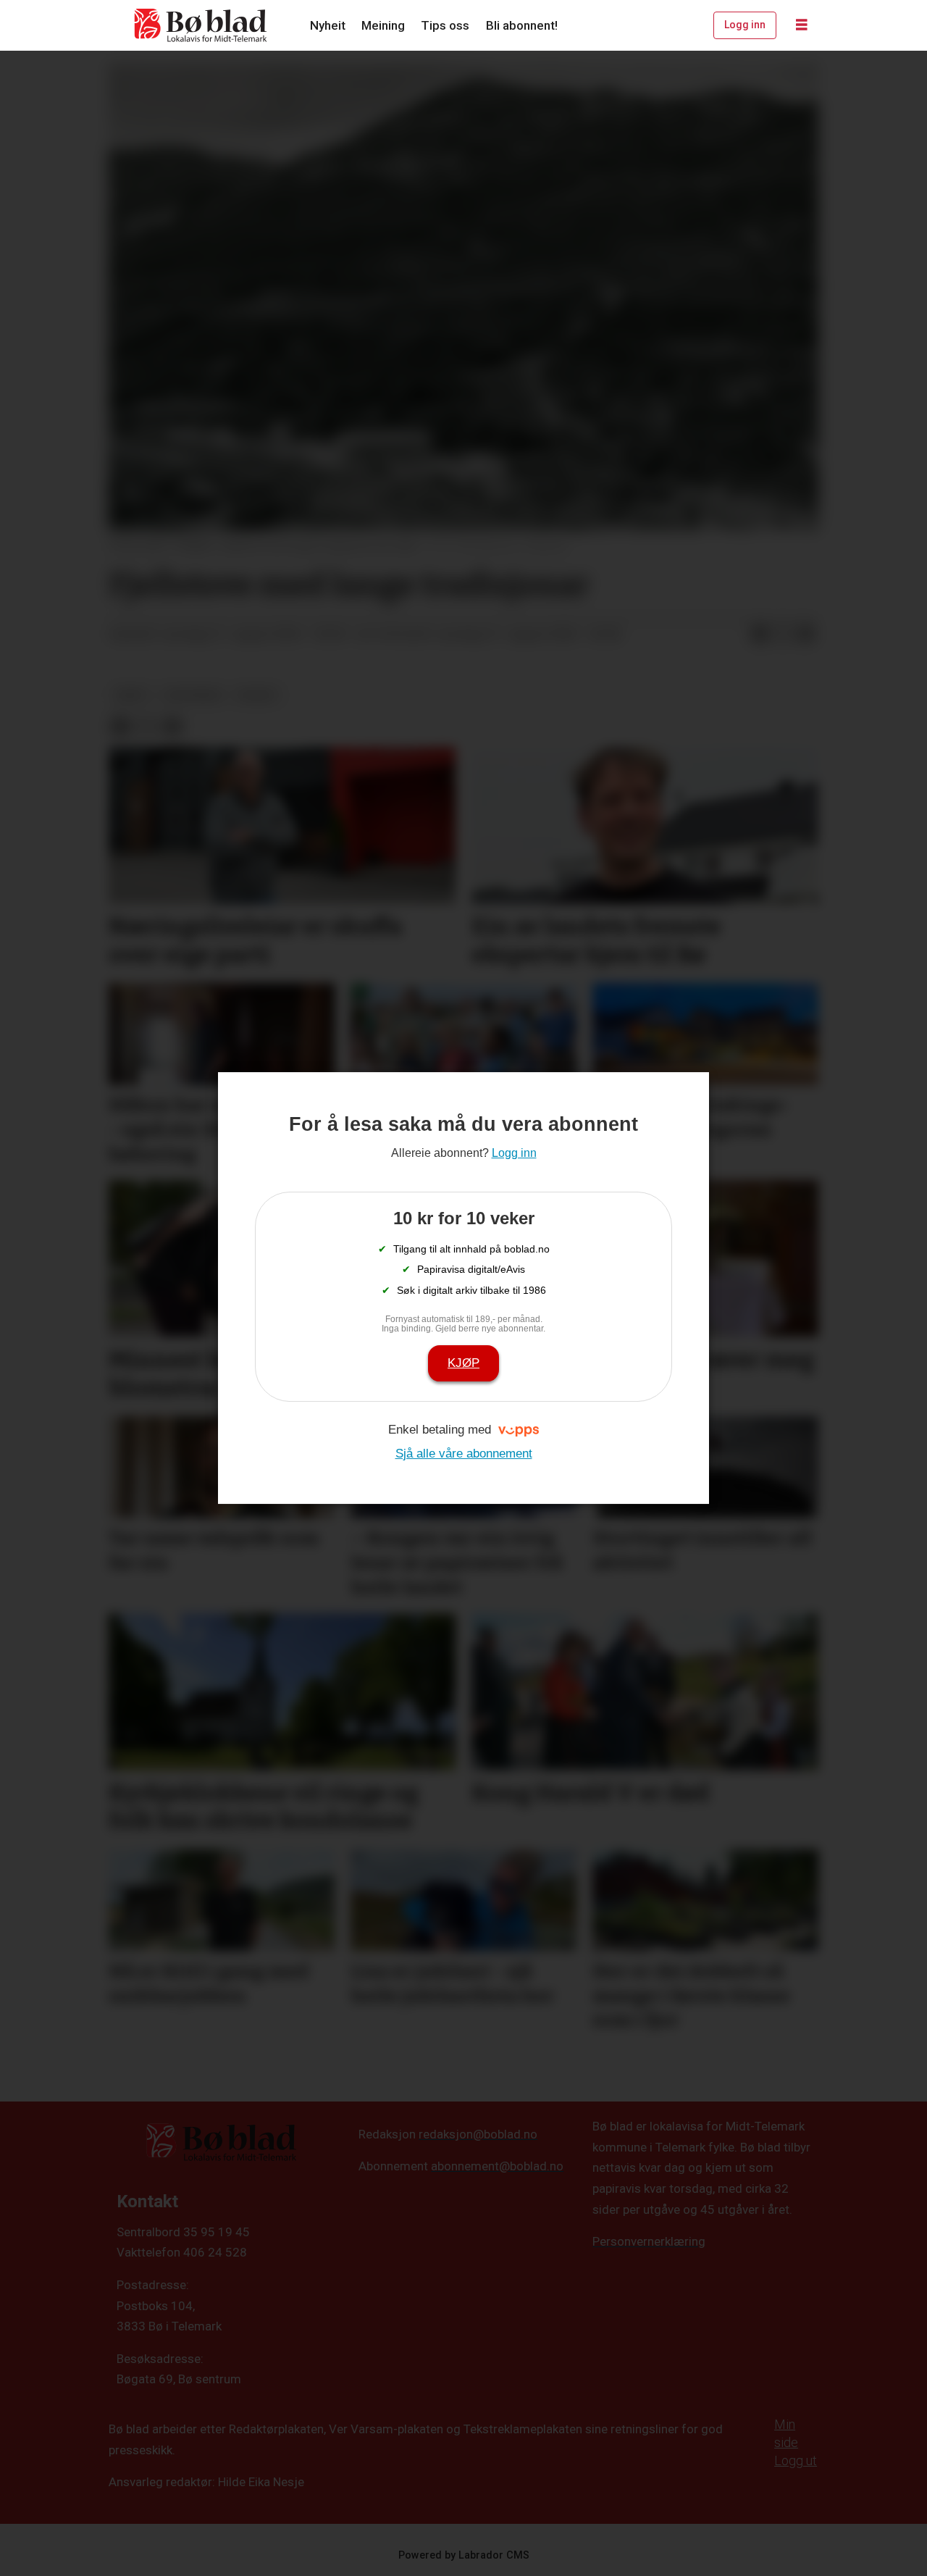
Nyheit (328, 25)
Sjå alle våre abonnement (464, 1454)
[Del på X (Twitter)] (783, 635)
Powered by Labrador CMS (464, 2555)
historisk (193, 695)
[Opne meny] (802, 25)
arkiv (131, 695)
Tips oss (445, 25)
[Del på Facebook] (760, 635)
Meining (383, 25)
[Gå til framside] (201, 25)
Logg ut (796, 2460)
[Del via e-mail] (806, 635)
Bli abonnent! (522, 25)
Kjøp (463, 1363)
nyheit (257, 695)
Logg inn (745, 25)
